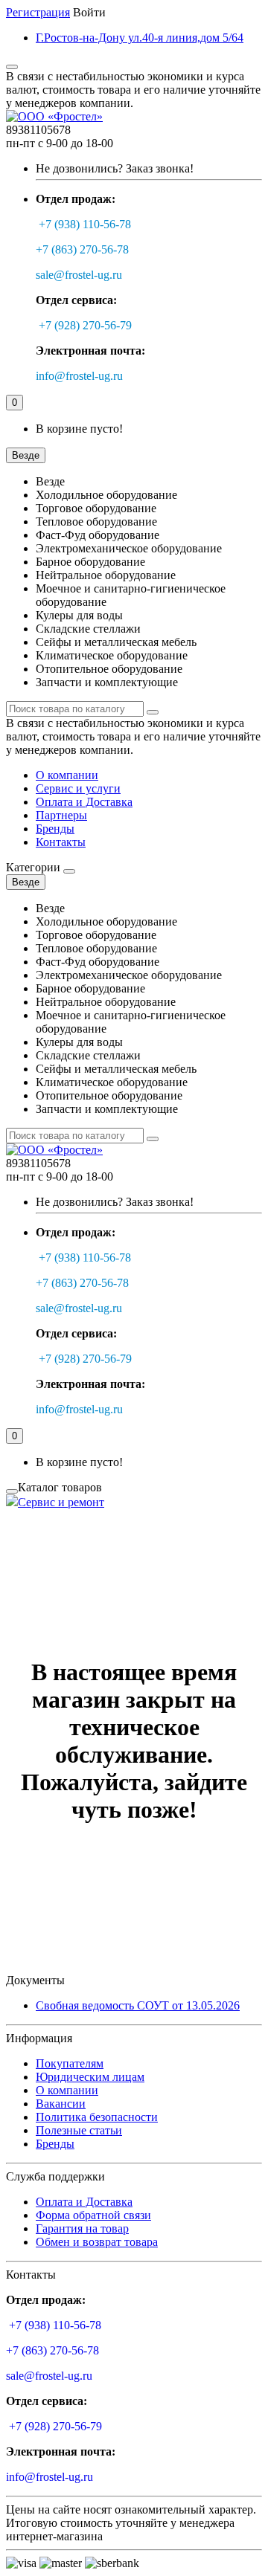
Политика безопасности (97, 2117)
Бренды (55, 829)
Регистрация (38, 12)
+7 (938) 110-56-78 (85, 224)
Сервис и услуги (78, 788)
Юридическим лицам (90, 2077)
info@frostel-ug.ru (79, 376)
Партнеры (61, 815)
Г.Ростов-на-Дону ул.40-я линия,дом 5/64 (140, 38)
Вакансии (61, 2104)
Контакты (61, 842)
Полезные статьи (79, 2130)
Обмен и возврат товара (97, 2242)
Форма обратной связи (93, 2215)
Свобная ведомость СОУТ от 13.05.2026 (138, 2005)
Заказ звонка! (115, 168)
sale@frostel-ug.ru (79, 275)
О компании (67, 775)
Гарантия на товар (82, 2228)
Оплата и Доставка (84, 802)
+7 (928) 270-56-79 (85, 325)
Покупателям (70, 2063)
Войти (89, 12)
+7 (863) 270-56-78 (82, 249)
